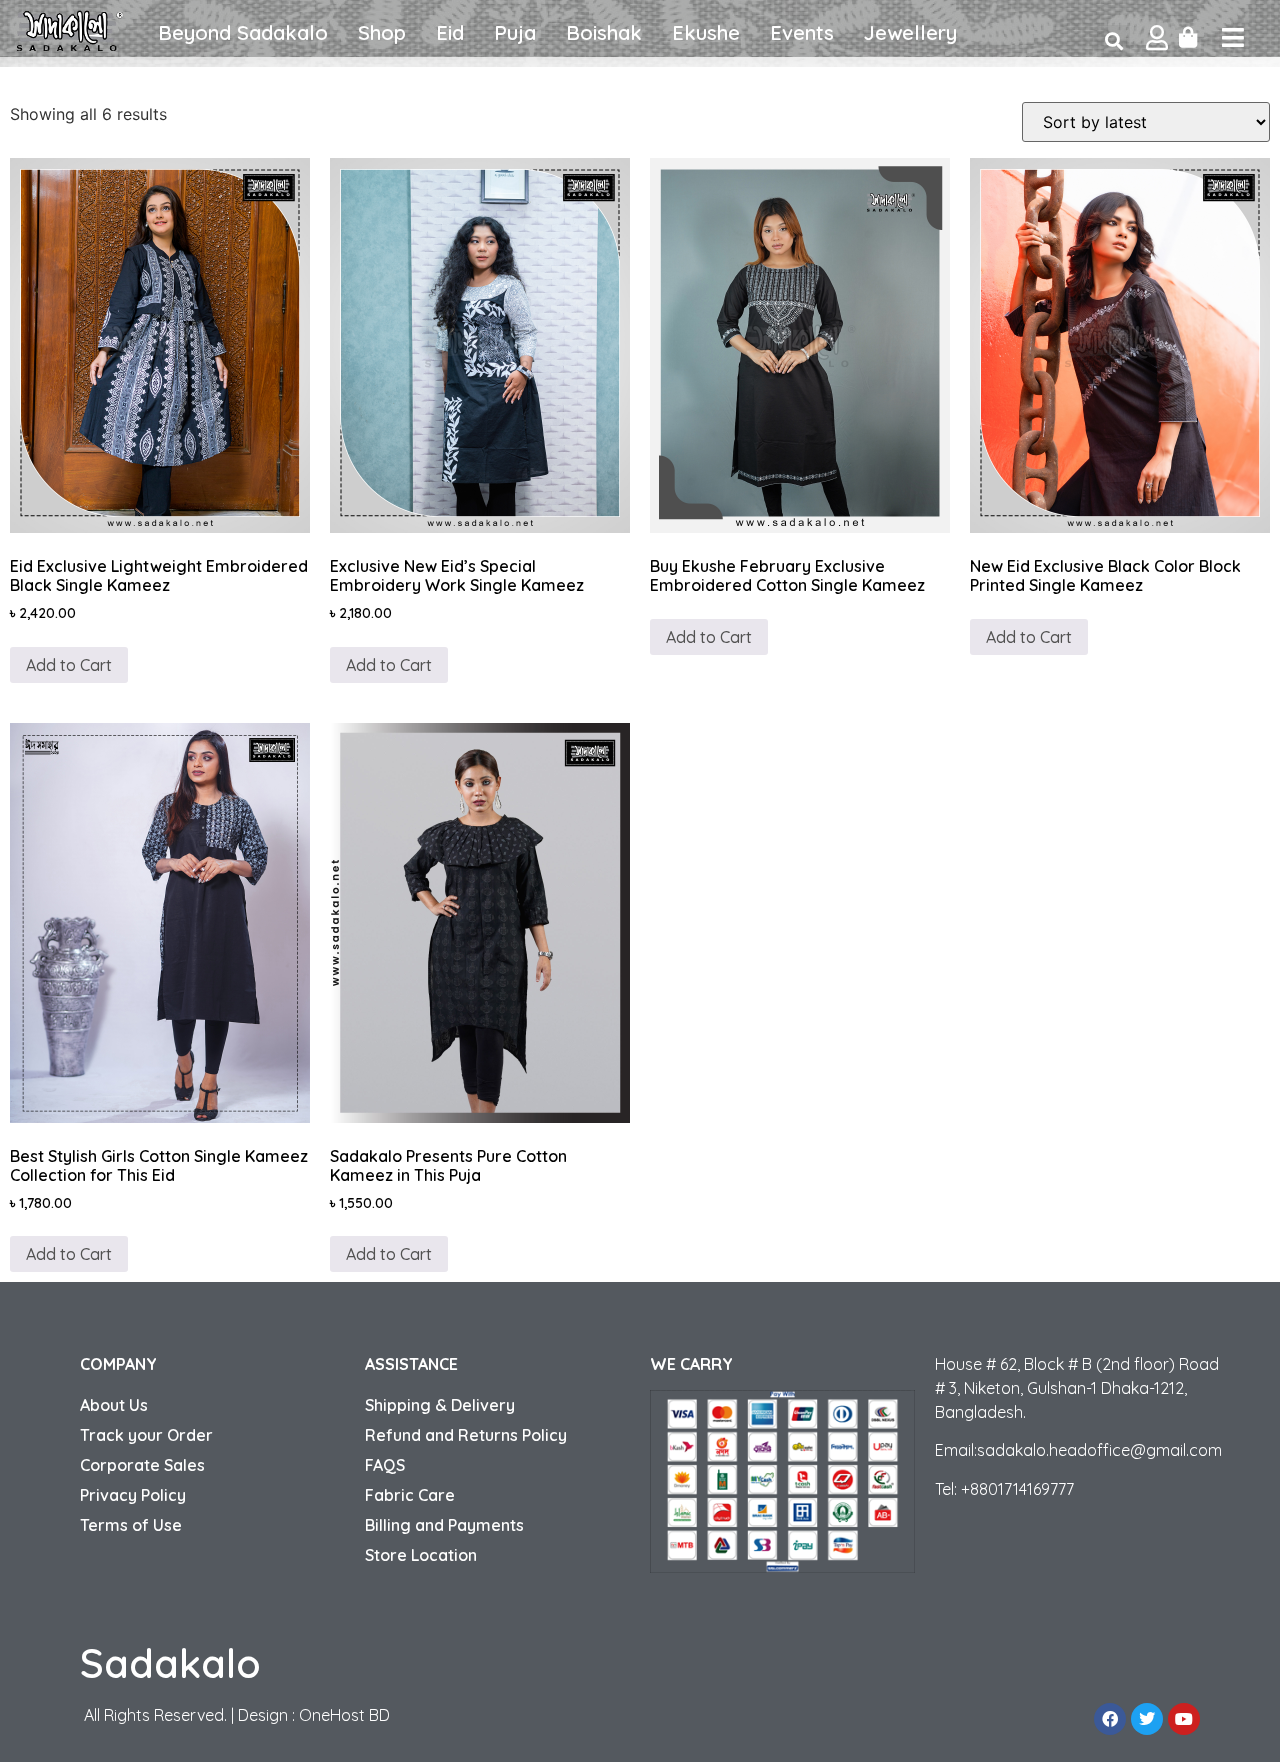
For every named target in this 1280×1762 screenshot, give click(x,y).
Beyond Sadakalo (243, 32)
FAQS (385, 1465)
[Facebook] (1110, 1719)
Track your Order (146, 1435)
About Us (114, 1405)
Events (802, 32)
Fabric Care (410, 1495)
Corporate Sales (142, 1465)
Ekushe (706, 32)
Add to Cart (69, 665)
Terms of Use (131, 1525)
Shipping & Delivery (440, 1405)
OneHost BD (344, 1715)
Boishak (604, 32)
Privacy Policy (133, 1495)
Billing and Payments (444, 1525)
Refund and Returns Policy (466, 1435)
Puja (515, 32)
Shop (382, 32)
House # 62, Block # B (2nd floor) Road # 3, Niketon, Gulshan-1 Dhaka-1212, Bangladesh (1077, 1388)
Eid (450, 32)
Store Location (421, 1555)
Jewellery (910, 32)
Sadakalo (170, 1663)
